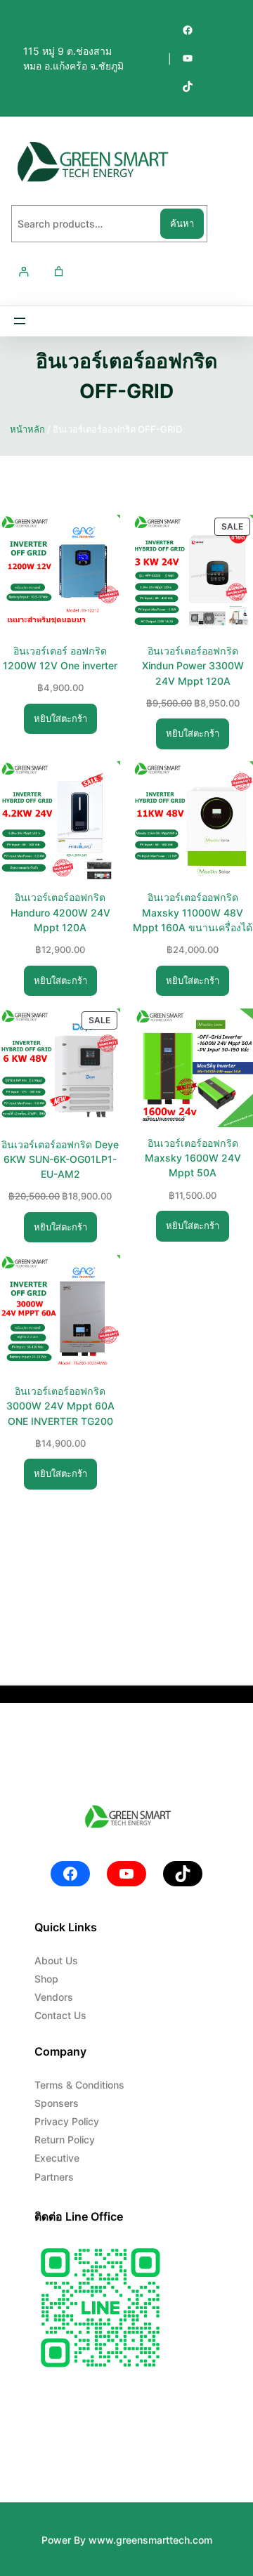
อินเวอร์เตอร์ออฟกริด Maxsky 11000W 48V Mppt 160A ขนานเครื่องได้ (193, 912)
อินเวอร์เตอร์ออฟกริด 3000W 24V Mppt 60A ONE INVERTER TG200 (60, 1406)
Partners (54, 2177)
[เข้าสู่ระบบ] (24, 271)
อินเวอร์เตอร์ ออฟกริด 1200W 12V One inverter (60, 658)
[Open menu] (20, 321)
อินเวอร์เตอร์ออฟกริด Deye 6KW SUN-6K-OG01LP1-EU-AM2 (60, 1159)
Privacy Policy (67, 2121)
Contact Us (60, 2015)
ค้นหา (182, 223)
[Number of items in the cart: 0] (59, 271)
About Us (56, 1960)
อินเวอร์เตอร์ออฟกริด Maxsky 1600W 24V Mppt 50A (193, 1158)
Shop (46, 1979)
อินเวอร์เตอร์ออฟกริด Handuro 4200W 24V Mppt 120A (60, 912)
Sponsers (57, 2103)
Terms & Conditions (79, 2085)
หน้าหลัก (27, 429)
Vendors (54, 1997)
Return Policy (65, 2140)
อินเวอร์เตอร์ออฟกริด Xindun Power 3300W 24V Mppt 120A (193, 665)
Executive (57, 2158)
